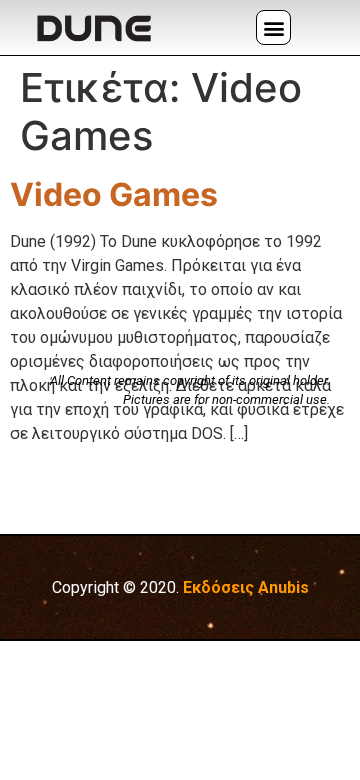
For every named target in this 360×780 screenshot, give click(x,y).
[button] (273, 27)
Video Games (114, 194)
